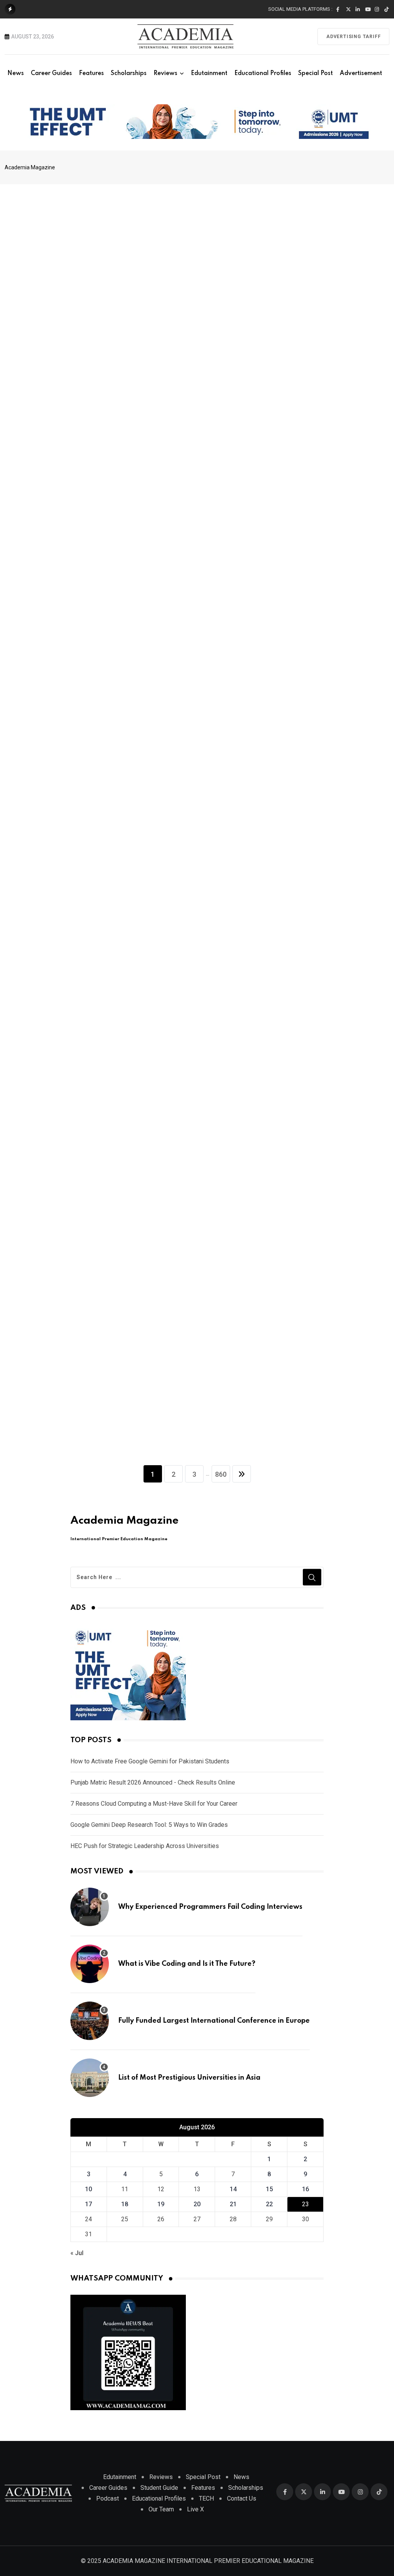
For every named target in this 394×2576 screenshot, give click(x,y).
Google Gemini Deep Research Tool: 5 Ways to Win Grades (149, 1825)
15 (269, 2189)
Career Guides (51, 73)
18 (125, 2204)
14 (233, 2189)
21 (233, 2204)
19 (161, 2204)
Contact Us (242, 2498)
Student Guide (159, 2488)
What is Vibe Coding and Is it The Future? (187, 1964)
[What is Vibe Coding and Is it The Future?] (90, 1964)
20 (197, 2204)
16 (306, 2189)
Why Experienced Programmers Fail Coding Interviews (210, 1907)
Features (91, 73)
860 (221, 1474)
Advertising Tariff (353, 37)
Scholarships (129, 73)
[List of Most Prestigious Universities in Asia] (90, 2078)
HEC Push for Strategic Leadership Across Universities (145, 1846)
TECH (206, 2498)
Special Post (316, 73)
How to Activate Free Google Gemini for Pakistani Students (150, 1761)
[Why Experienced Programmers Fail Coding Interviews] (90, 1907)
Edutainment (209, 73)
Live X (195, 2509)
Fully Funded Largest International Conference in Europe (214, 2021)
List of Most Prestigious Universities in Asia (189, 2078)
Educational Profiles (263, 73)
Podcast (108, 2498)
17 (88, 2204)
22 (269, 2204)
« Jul (77, 2253)
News (16, 73)
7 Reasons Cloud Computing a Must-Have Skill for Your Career (154, 1804)
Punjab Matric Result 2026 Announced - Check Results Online (153, 1782)
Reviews (165, 73)
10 (88, 2189)
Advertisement (361, 73)
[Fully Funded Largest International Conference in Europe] (90, 2021)
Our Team (161, 2509)
